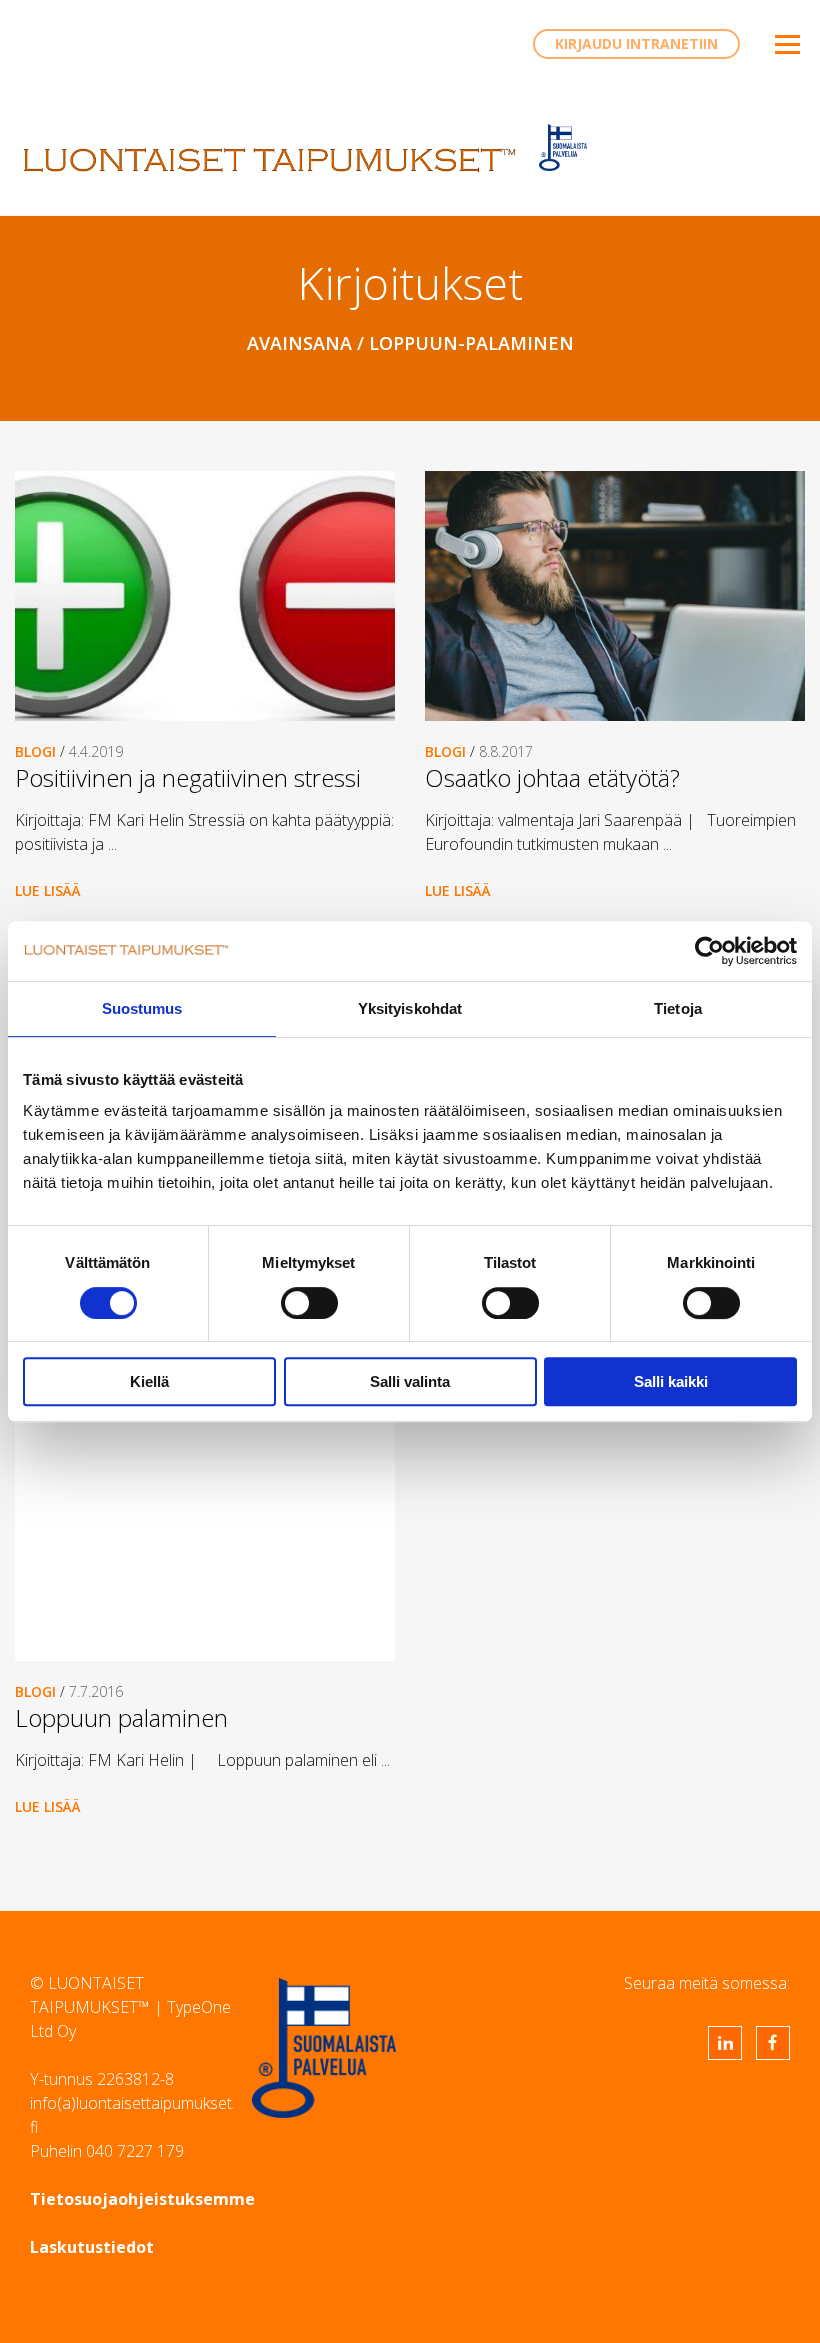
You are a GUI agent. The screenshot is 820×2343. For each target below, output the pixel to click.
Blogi (35, 751)
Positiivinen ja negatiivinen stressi (188, 777)
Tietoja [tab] (678, 1008)
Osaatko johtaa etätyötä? (552, 777)
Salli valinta (410, 1381)
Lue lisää (48, 890)
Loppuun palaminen (121, 1717)
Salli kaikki (671, 1381)
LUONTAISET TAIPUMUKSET (270, 160)
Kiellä (149, 1381)
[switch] (309, 1303)
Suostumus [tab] (142, 1008)
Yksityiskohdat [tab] (410, 1008)
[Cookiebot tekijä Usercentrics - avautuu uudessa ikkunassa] (709, 951)
